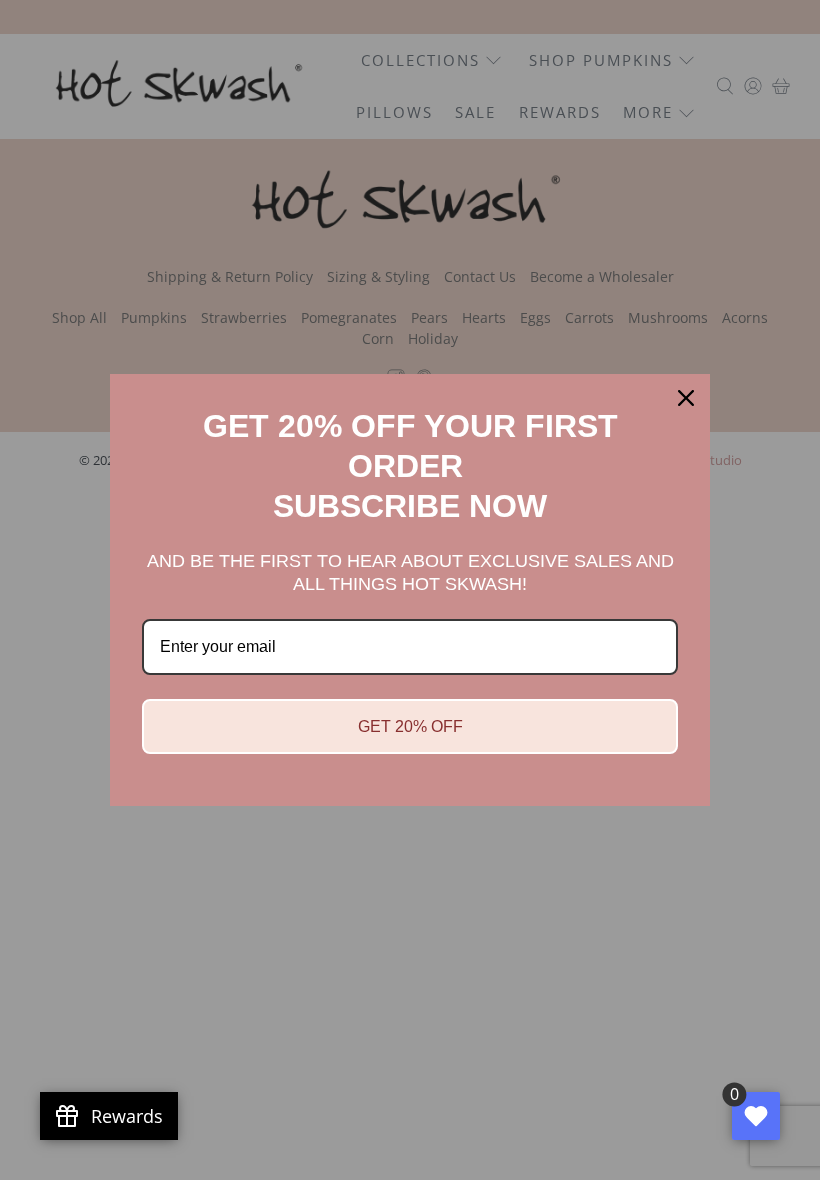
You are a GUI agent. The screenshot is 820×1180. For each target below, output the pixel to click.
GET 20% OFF (410, 726)
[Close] (686, 398)
